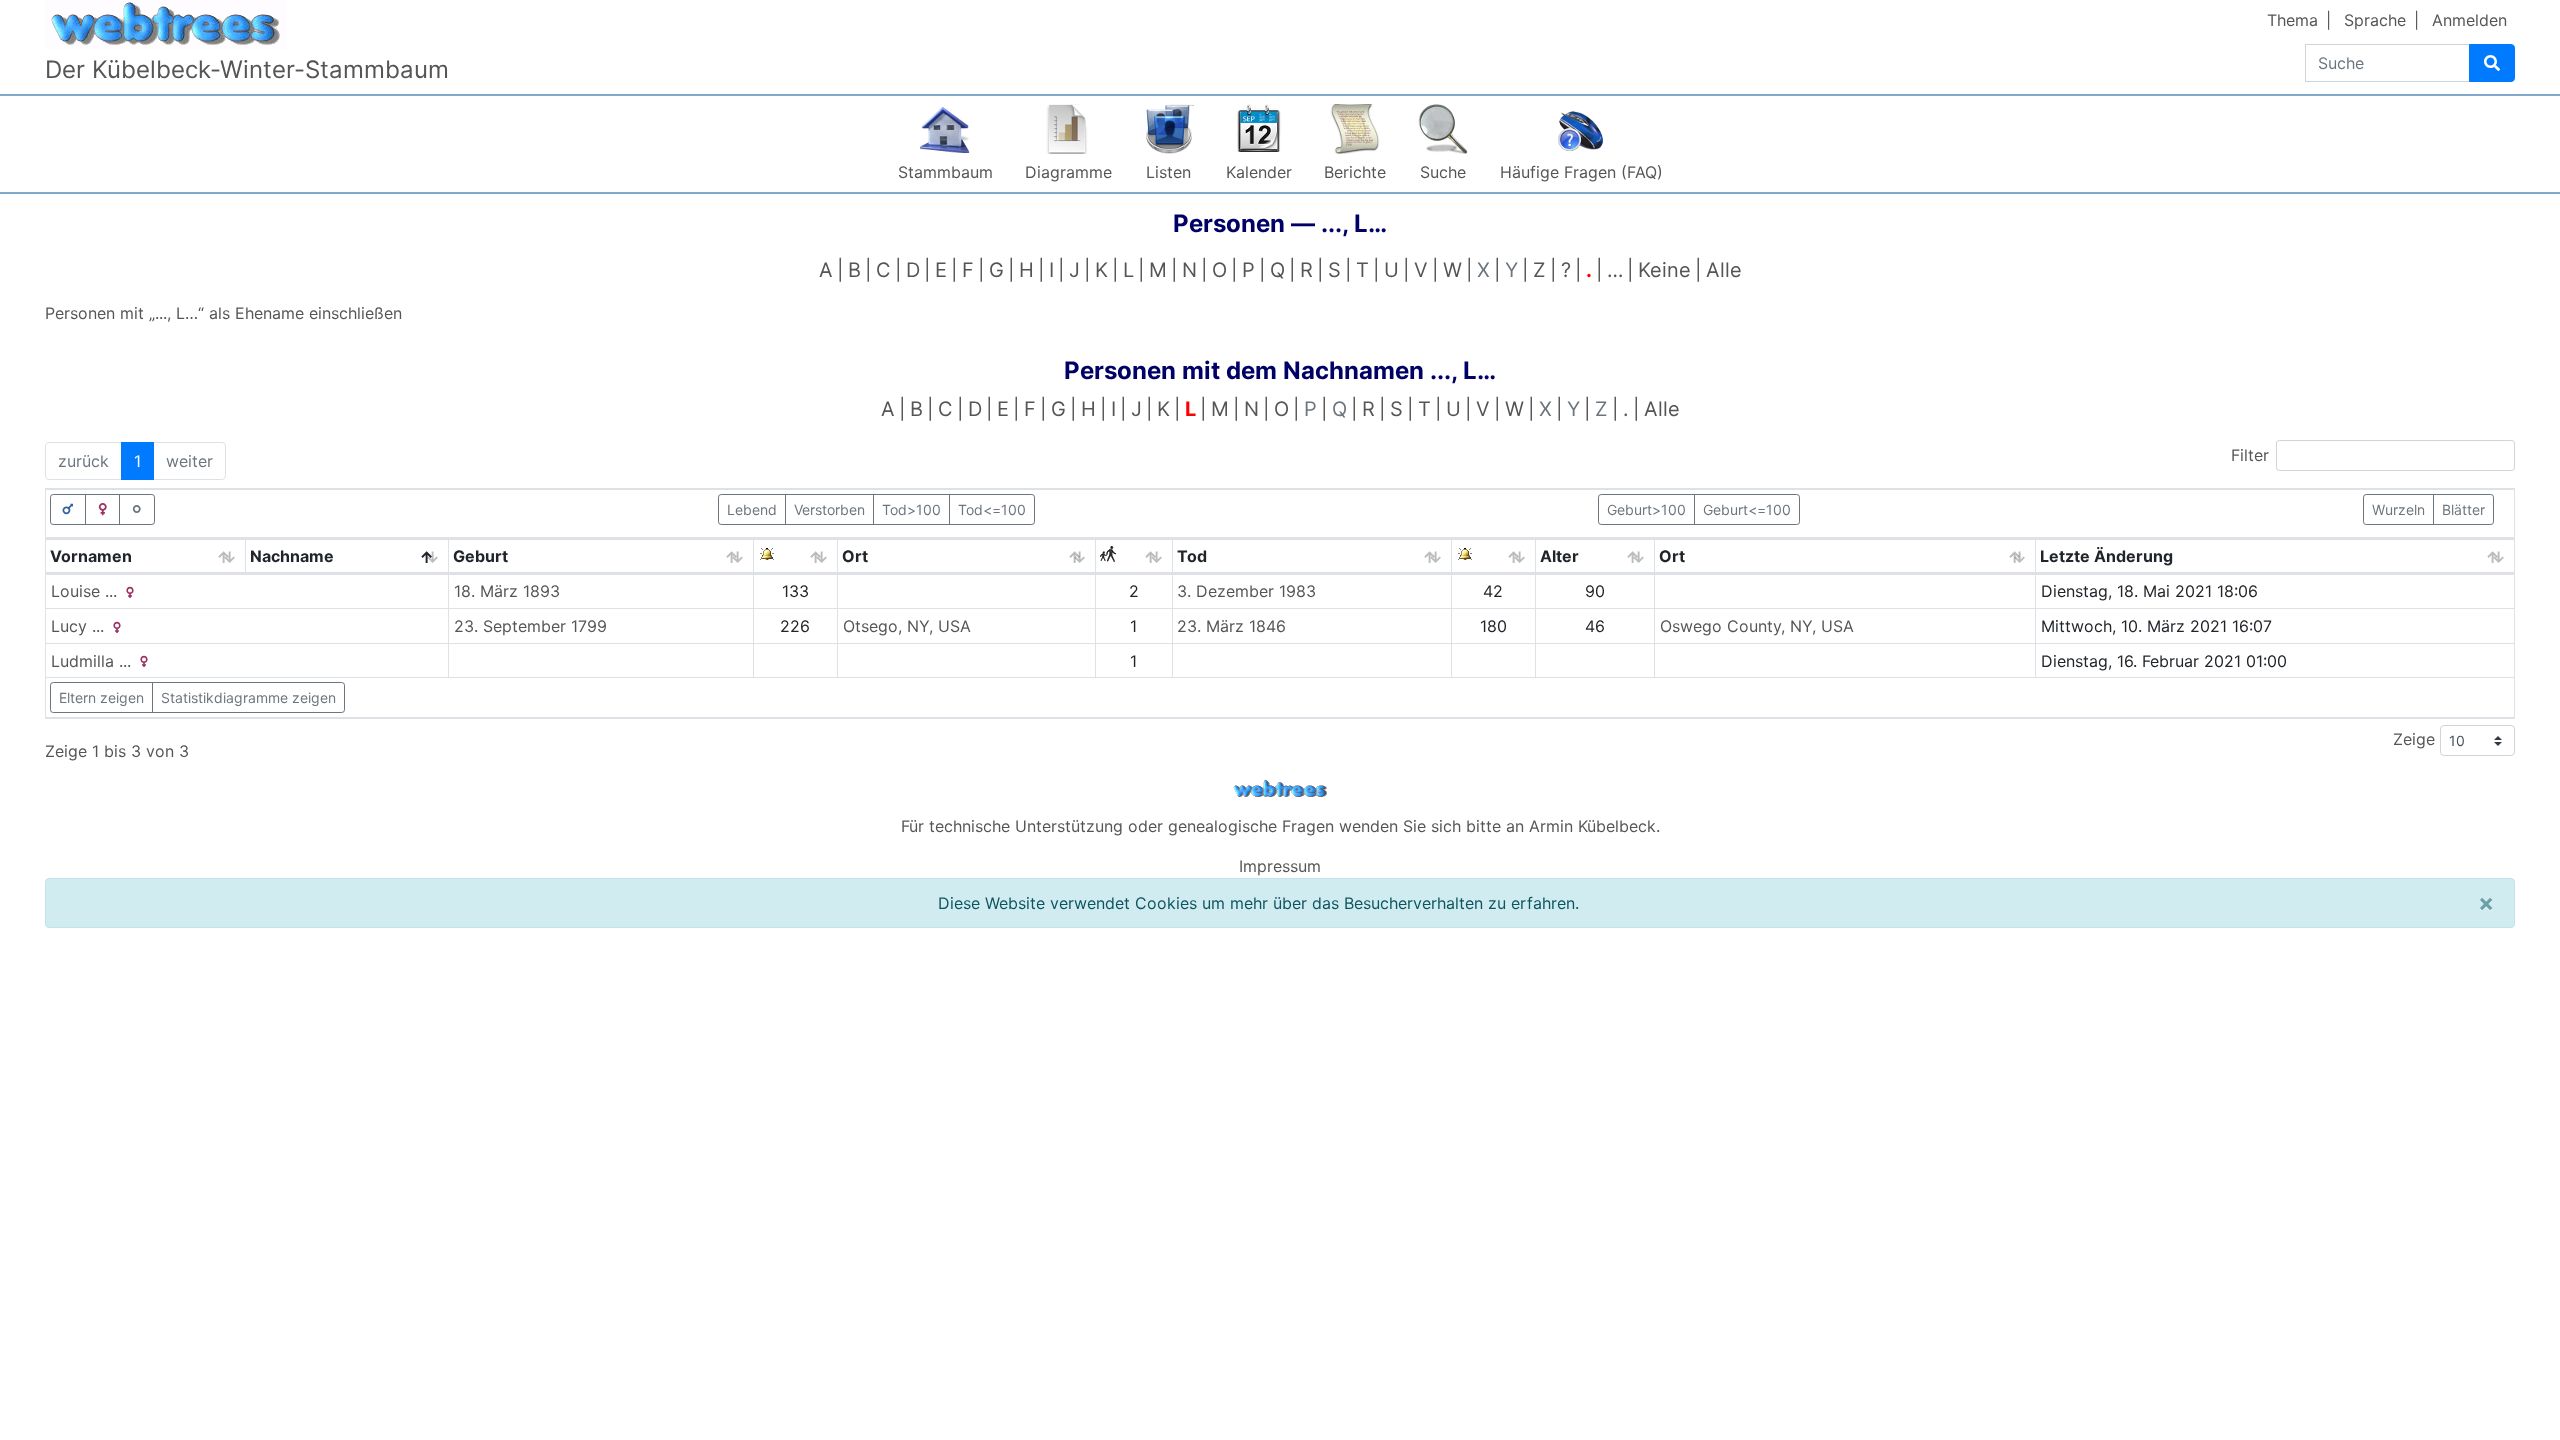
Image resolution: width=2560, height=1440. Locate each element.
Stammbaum (945, 172)
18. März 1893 (507, 591)
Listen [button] (1168, 172)
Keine (1664, 270)
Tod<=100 (992, 509)
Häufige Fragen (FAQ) (1581, 172)
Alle (1724, 270)
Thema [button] (2292, 20)
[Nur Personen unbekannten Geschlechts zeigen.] (137, 509)
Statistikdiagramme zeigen (248, 697)
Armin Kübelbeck (1592, 826)
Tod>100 (911, 509)
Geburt (480, 556)
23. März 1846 (1231, 626)
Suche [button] (1443, 172)
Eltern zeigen (101, 697)
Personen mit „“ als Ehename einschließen (223, 313)
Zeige (2416, 739)
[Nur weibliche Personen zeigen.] (103, 509)
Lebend (752, 509)
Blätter (2463, 509)
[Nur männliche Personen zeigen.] (68, 509)
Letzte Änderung (2106, 556)
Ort (855, 556)
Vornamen (91, 556)
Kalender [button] (1259, 172)
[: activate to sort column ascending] (796, 556)
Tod (1192, 556)
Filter (2250, 455)
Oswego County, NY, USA (1757, 626)
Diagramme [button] (1068, 172)
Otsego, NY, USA (907, 626)
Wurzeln (2398, 509)
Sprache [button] (2375, 20)
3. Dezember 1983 (1246, 591)
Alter (1559, 556)
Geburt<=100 (1747, 509)
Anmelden (2469, 20)
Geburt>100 (1646, 509)
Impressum (1280, 866)
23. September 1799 (530, 626)
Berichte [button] (1355, 172)
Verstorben (829, 509)
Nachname (292, 556)
